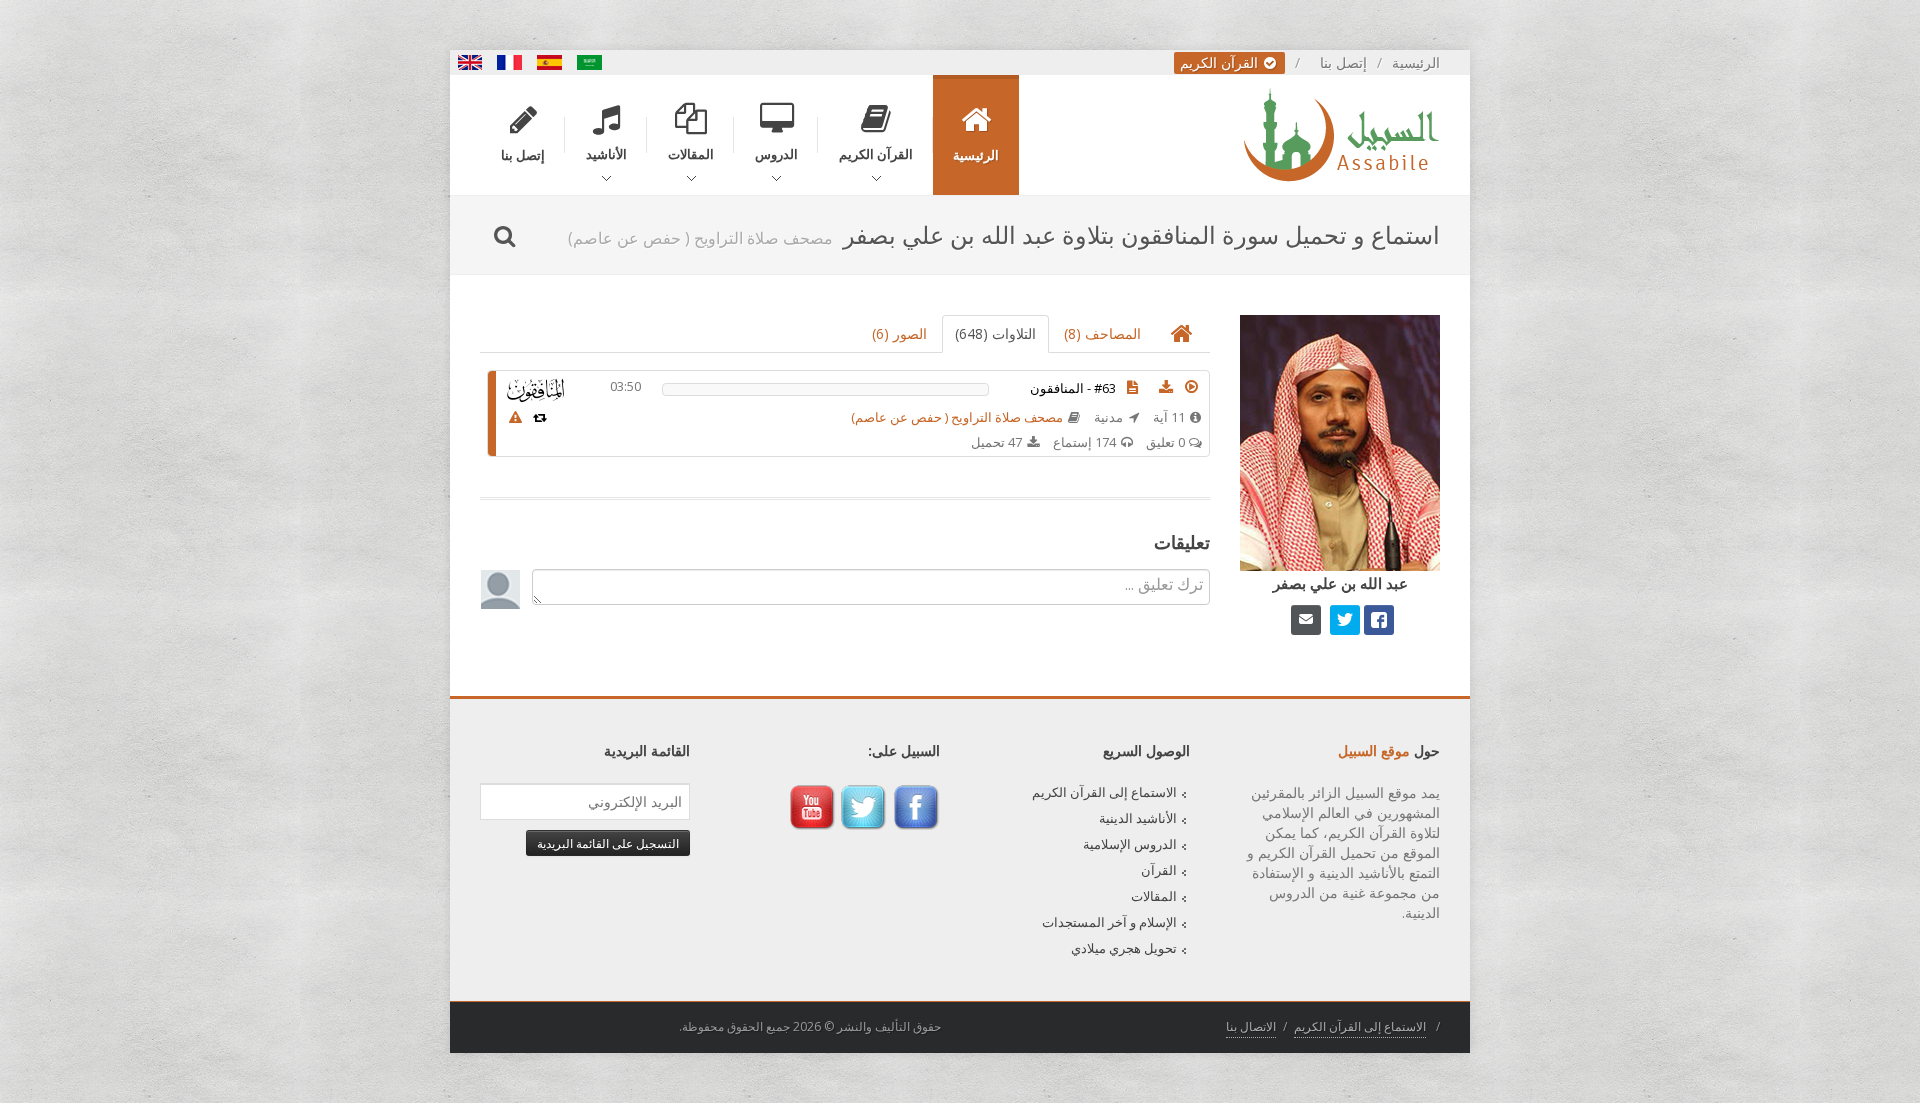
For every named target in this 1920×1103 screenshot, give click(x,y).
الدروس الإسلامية (1130, 844)
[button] (1192, 387)
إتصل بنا (1343, 62)
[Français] (510, 62)
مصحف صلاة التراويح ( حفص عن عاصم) (957, 417)
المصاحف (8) (1102, 333)
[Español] (550, 62)
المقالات (1154, 896)
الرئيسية (1416, 62)
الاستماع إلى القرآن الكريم (1104, 792)
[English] (470, 62)
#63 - (1073, 388)
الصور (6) (899, 333)
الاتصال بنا (1251, 1026)
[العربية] (590, 62)
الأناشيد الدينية (1138, 818)
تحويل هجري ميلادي (1124, 948)
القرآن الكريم (1221, 62)
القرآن (1159, 870)
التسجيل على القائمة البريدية (608, 843)
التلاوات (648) (995, 333)
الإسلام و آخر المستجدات (1109, 922)
